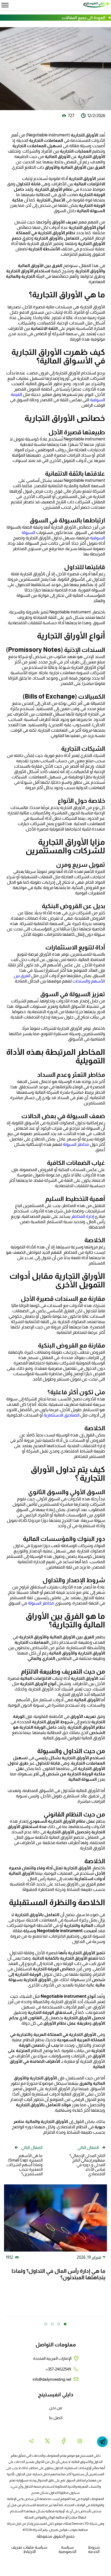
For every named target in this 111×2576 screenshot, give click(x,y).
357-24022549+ (58, 2369)
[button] (65, 2324)
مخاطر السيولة (76, 1144)
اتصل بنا (56, 2418)
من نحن (56, 2408)
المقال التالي (88, 2147)
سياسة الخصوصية (67, 2549)
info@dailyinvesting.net (52, 2379)
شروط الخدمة (94, 2549)
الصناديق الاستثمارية (62, 1415)
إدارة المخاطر (82, 1216)
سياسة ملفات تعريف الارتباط (29, 2549)
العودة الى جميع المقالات (84, 18)
